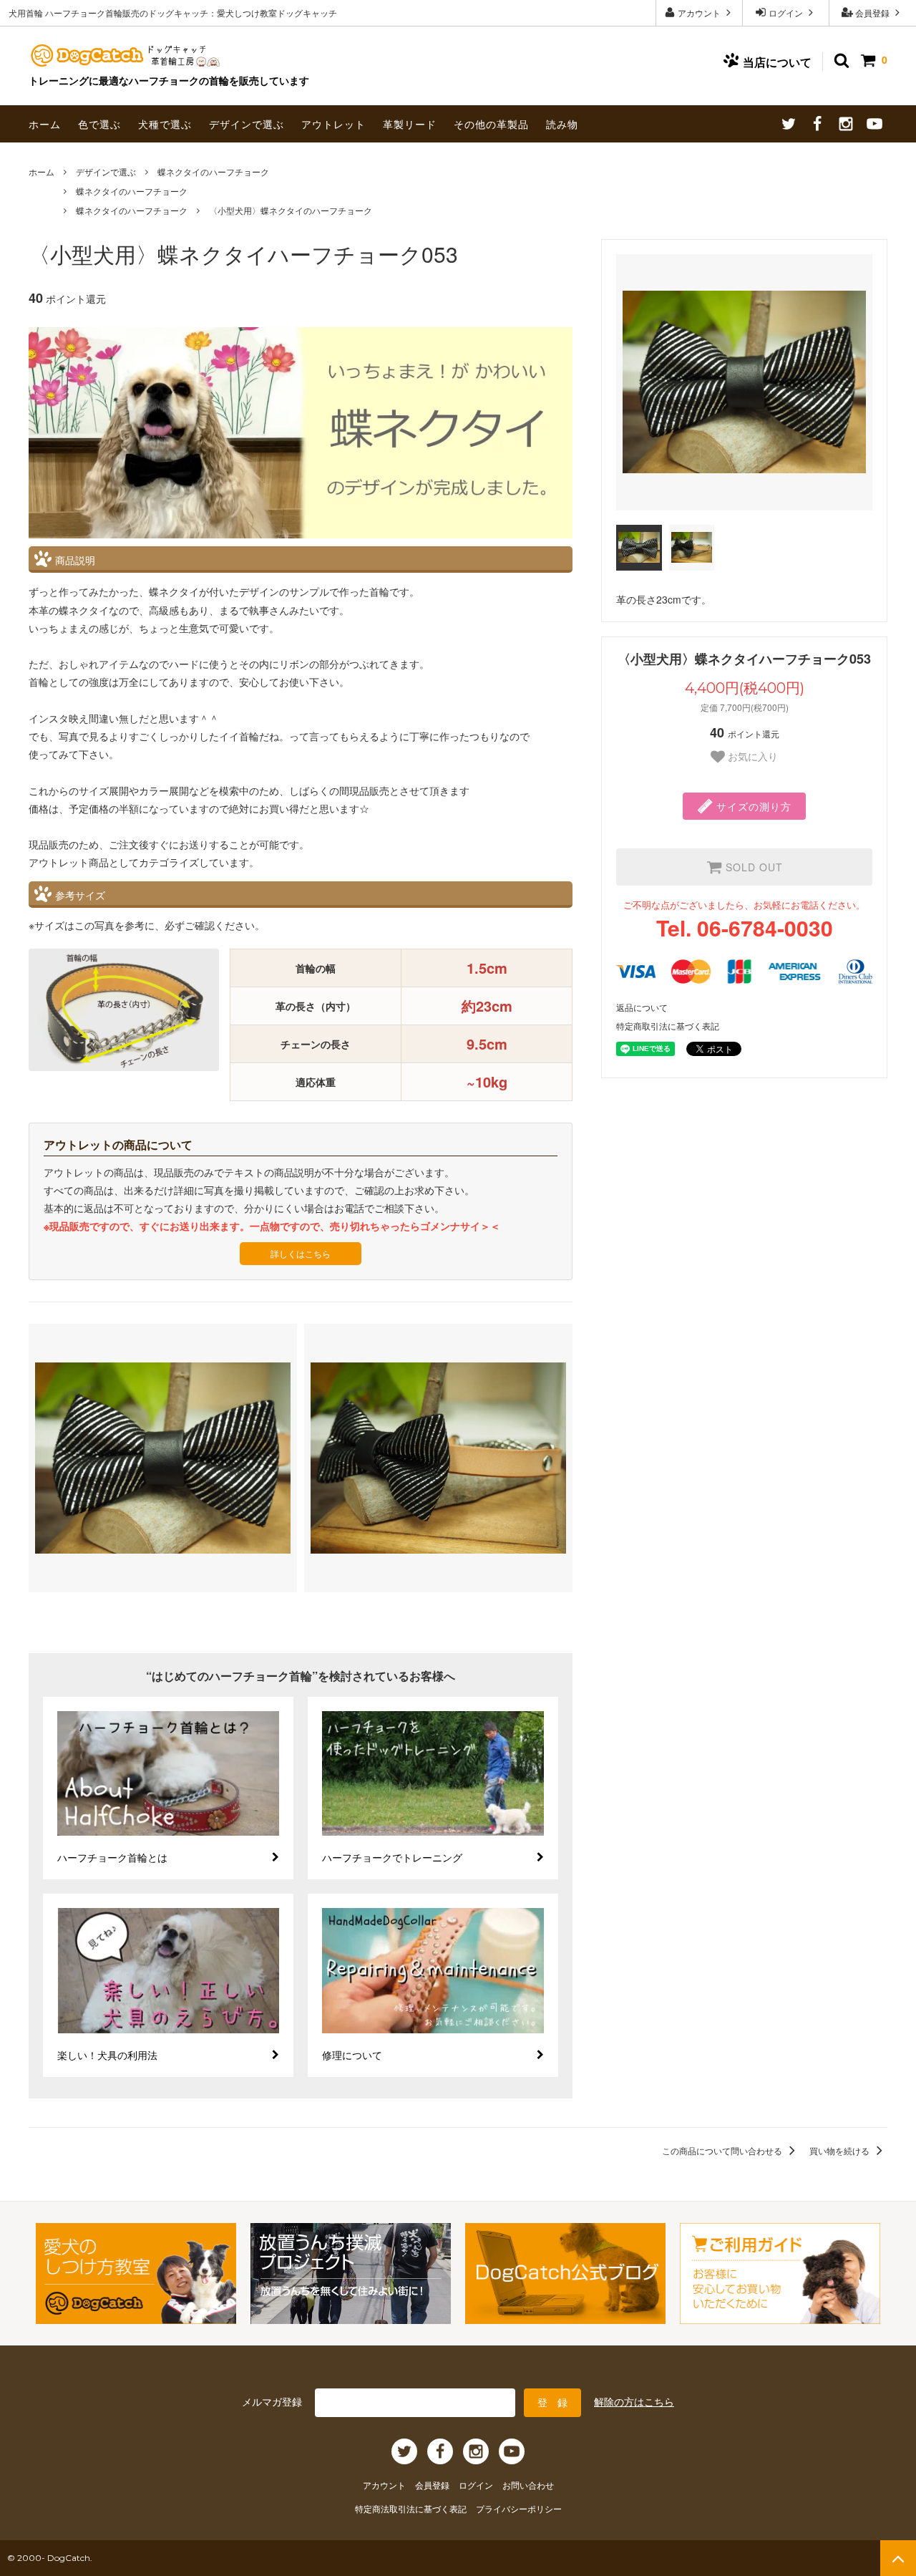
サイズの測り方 (752, 806)
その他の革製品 (491, 124)
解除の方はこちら (634, 2401)
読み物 (562, 124)
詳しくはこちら (301, 1253)
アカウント (699, 13)
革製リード (410, 124)
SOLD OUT (752, 867)
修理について (352, 2055)
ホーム (45, 124)
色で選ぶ (99, 124)
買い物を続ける (841, 2150)
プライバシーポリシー (519, 2508)
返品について (642, 1007)
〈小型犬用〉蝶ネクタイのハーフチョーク (291, 210)
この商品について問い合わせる (723, 2150)
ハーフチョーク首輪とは (112, 1857)
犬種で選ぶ (165, 124)
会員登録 (872, 13)
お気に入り (751, 757)
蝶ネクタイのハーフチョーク (213, 171)
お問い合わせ (528, 2485)
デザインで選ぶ (247, 124)
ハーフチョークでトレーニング (392, 1857)
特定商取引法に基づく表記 (668, 1026)
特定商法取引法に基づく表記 (412, 2508)
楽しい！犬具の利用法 (107, 2055)
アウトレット (333, 124)
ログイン (786, 13)
